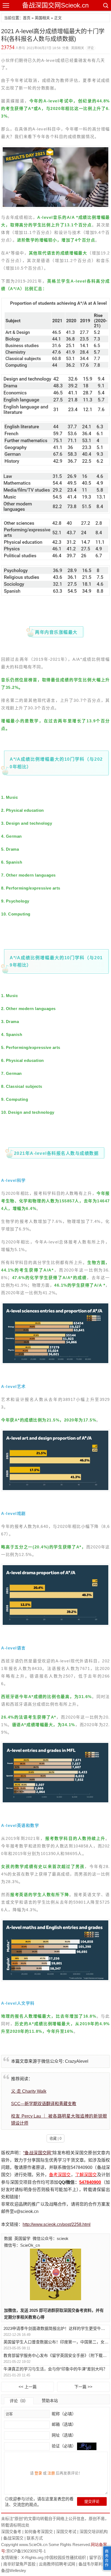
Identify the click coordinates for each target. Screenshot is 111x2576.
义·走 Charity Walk (29, 2091)
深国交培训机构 (94, 2532)
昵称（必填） (63, 2414)
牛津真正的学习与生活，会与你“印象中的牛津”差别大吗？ (55, 2369)
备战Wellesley (14, 2570)
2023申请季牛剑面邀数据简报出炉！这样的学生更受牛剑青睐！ (56, 2328)
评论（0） (19, 2401)
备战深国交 (13, 2538)
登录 (38, 2473)
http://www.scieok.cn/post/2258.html (57, 2224)
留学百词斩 (99, 2557)
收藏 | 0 (55, 2139)
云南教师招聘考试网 (57, 2564)
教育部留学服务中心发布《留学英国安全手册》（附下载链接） (56, 2355)
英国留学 (22, 2238)
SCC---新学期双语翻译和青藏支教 (44, 2104)
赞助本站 (50, 2401)
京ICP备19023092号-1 (26, 2551)
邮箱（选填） (63, 2424)
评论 (91, 48)
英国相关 (42, 18)
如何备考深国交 (39, 2532)
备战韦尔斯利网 (93, 2564)
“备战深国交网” (38, 2153)
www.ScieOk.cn (33, 2545)
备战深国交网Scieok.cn (55, 5)
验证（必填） (64, 2446)
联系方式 (35, 2538)
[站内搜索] (105, 5)
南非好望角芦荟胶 (19, 2564)
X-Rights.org (32, 2557)
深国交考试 (66, 2532)
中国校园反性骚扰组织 (66, 2557)
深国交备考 (11, 2532)
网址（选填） (63, 2435)
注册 (51, 2473)
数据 (8, 2238)
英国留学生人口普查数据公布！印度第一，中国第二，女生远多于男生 (56, 2342)
